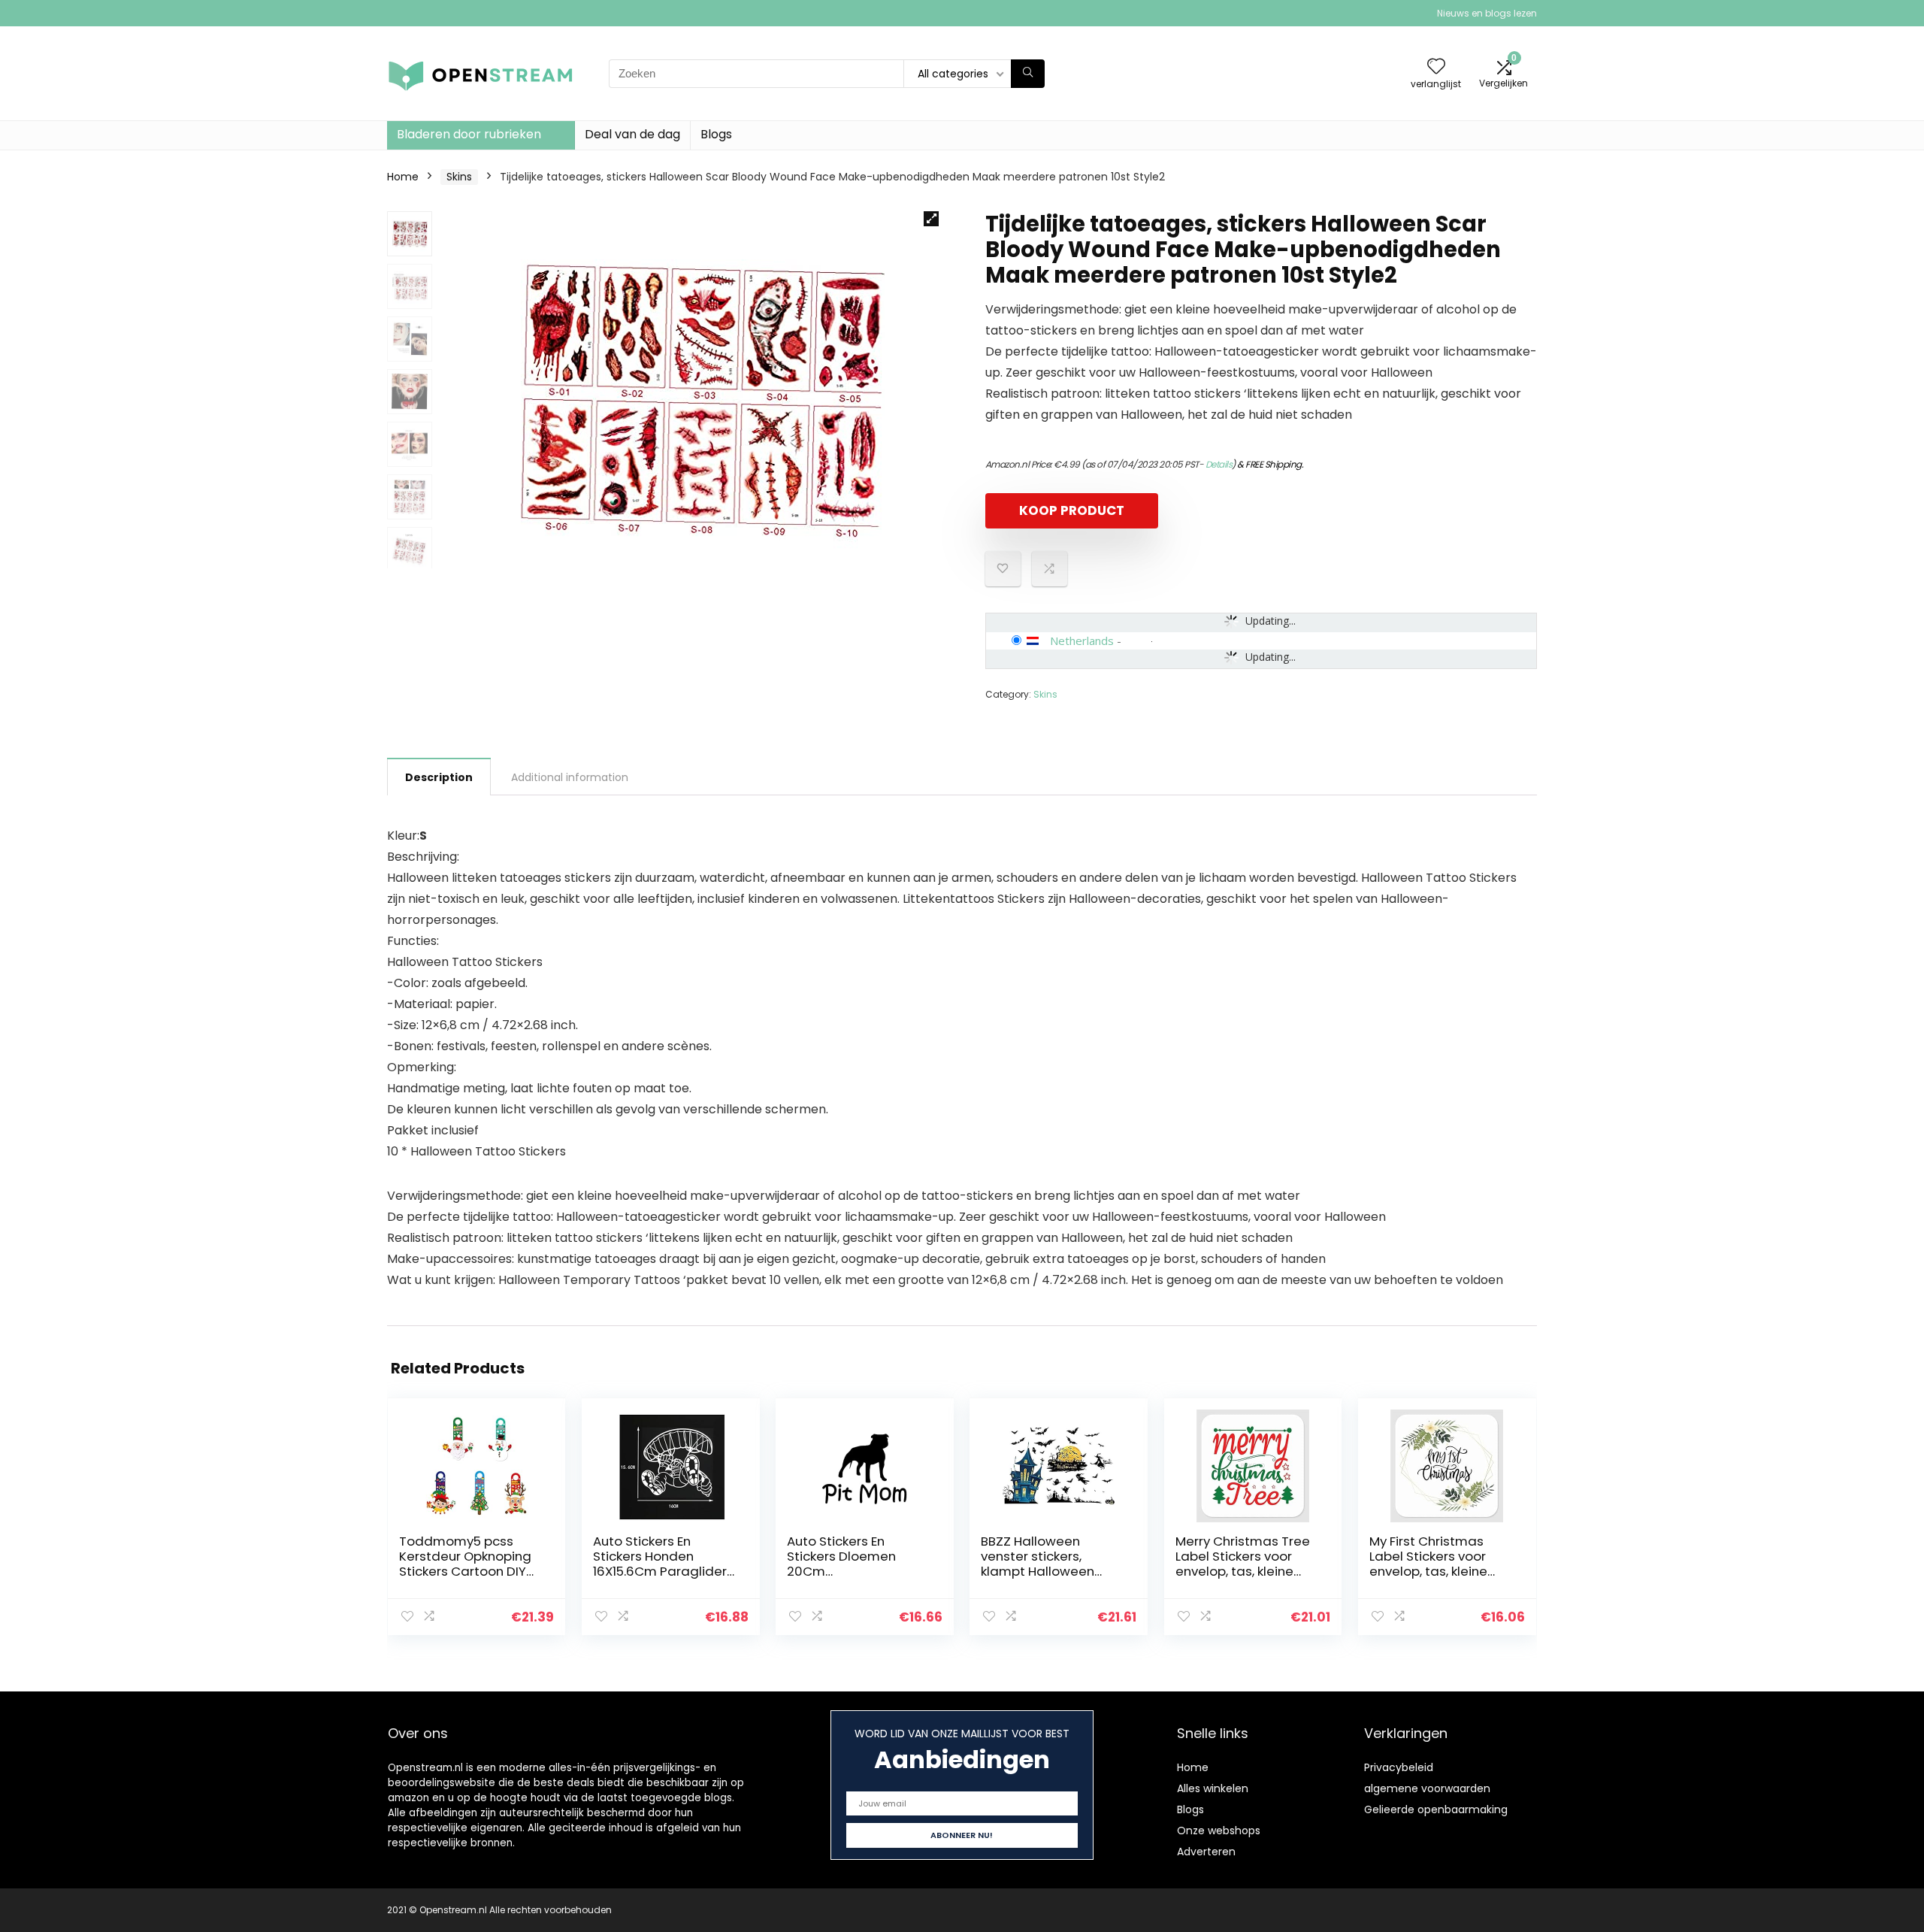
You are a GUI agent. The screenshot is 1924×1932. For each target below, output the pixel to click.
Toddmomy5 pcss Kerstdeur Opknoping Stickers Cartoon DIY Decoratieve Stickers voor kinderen (465, 1571)
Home (403, 177)
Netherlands (1082, 640)
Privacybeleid (1399, 1767)
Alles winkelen (1213, 1788)
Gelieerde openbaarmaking (1436, 1809)
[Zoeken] (1028, 74)
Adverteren (1206, 1852)
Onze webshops (1219, 1831)
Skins (459, 177)
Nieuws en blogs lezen (1487, 13)
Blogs (716, 134)
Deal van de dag (632, 134)
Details (1219, 464)
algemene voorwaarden (1427, 1788)
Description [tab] (439, 777)
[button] (931, 219)
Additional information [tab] (570, 777)
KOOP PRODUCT (1072, 510)
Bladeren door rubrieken (469, 134)
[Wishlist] (1436, 67)
